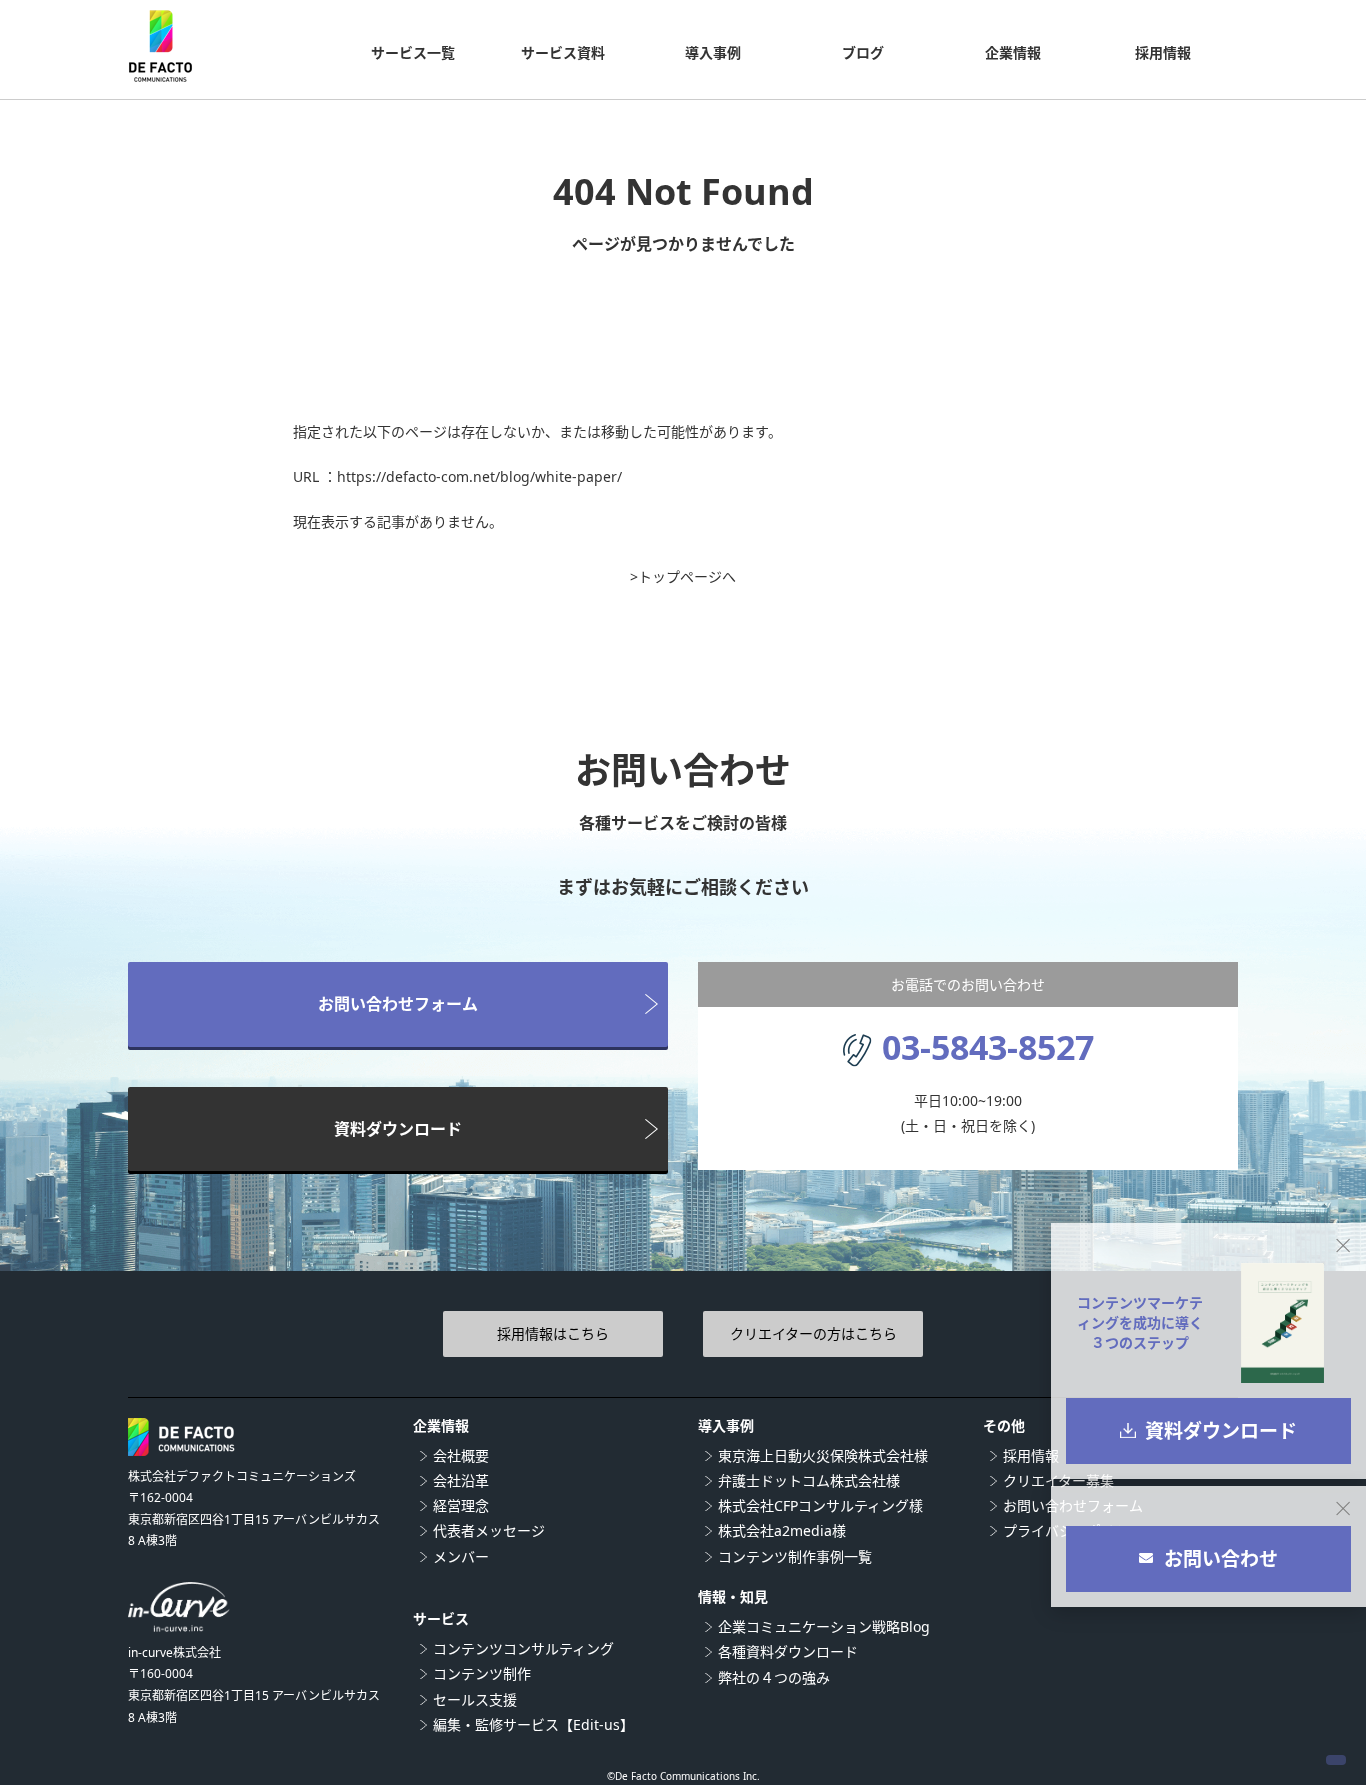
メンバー (461, 1556)
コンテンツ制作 (482, 1673)
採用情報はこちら (553, 1333)
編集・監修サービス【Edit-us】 (533, 1724)
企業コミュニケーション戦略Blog (824, 1626)
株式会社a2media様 (782, 1530)
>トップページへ (683, 576)
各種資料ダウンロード (788, 1651)
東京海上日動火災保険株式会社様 (823, 1455)
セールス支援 (475, 1699)
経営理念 (461, 1505)
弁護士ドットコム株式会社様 (809, 1480)
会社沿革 (461, 1480)
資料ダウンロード (398, 1129)
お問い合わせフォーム (398, 1004)
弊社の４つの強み (774, 1677)
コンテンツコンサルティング (523, 1648)
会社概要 (461, 1455)
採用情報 (1031, 1455)
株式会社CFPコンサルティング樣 (820, 1505)
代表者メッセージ (489, 1530)
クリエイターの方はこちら (813, 1333)
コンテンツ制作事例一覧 (795, 1556)
